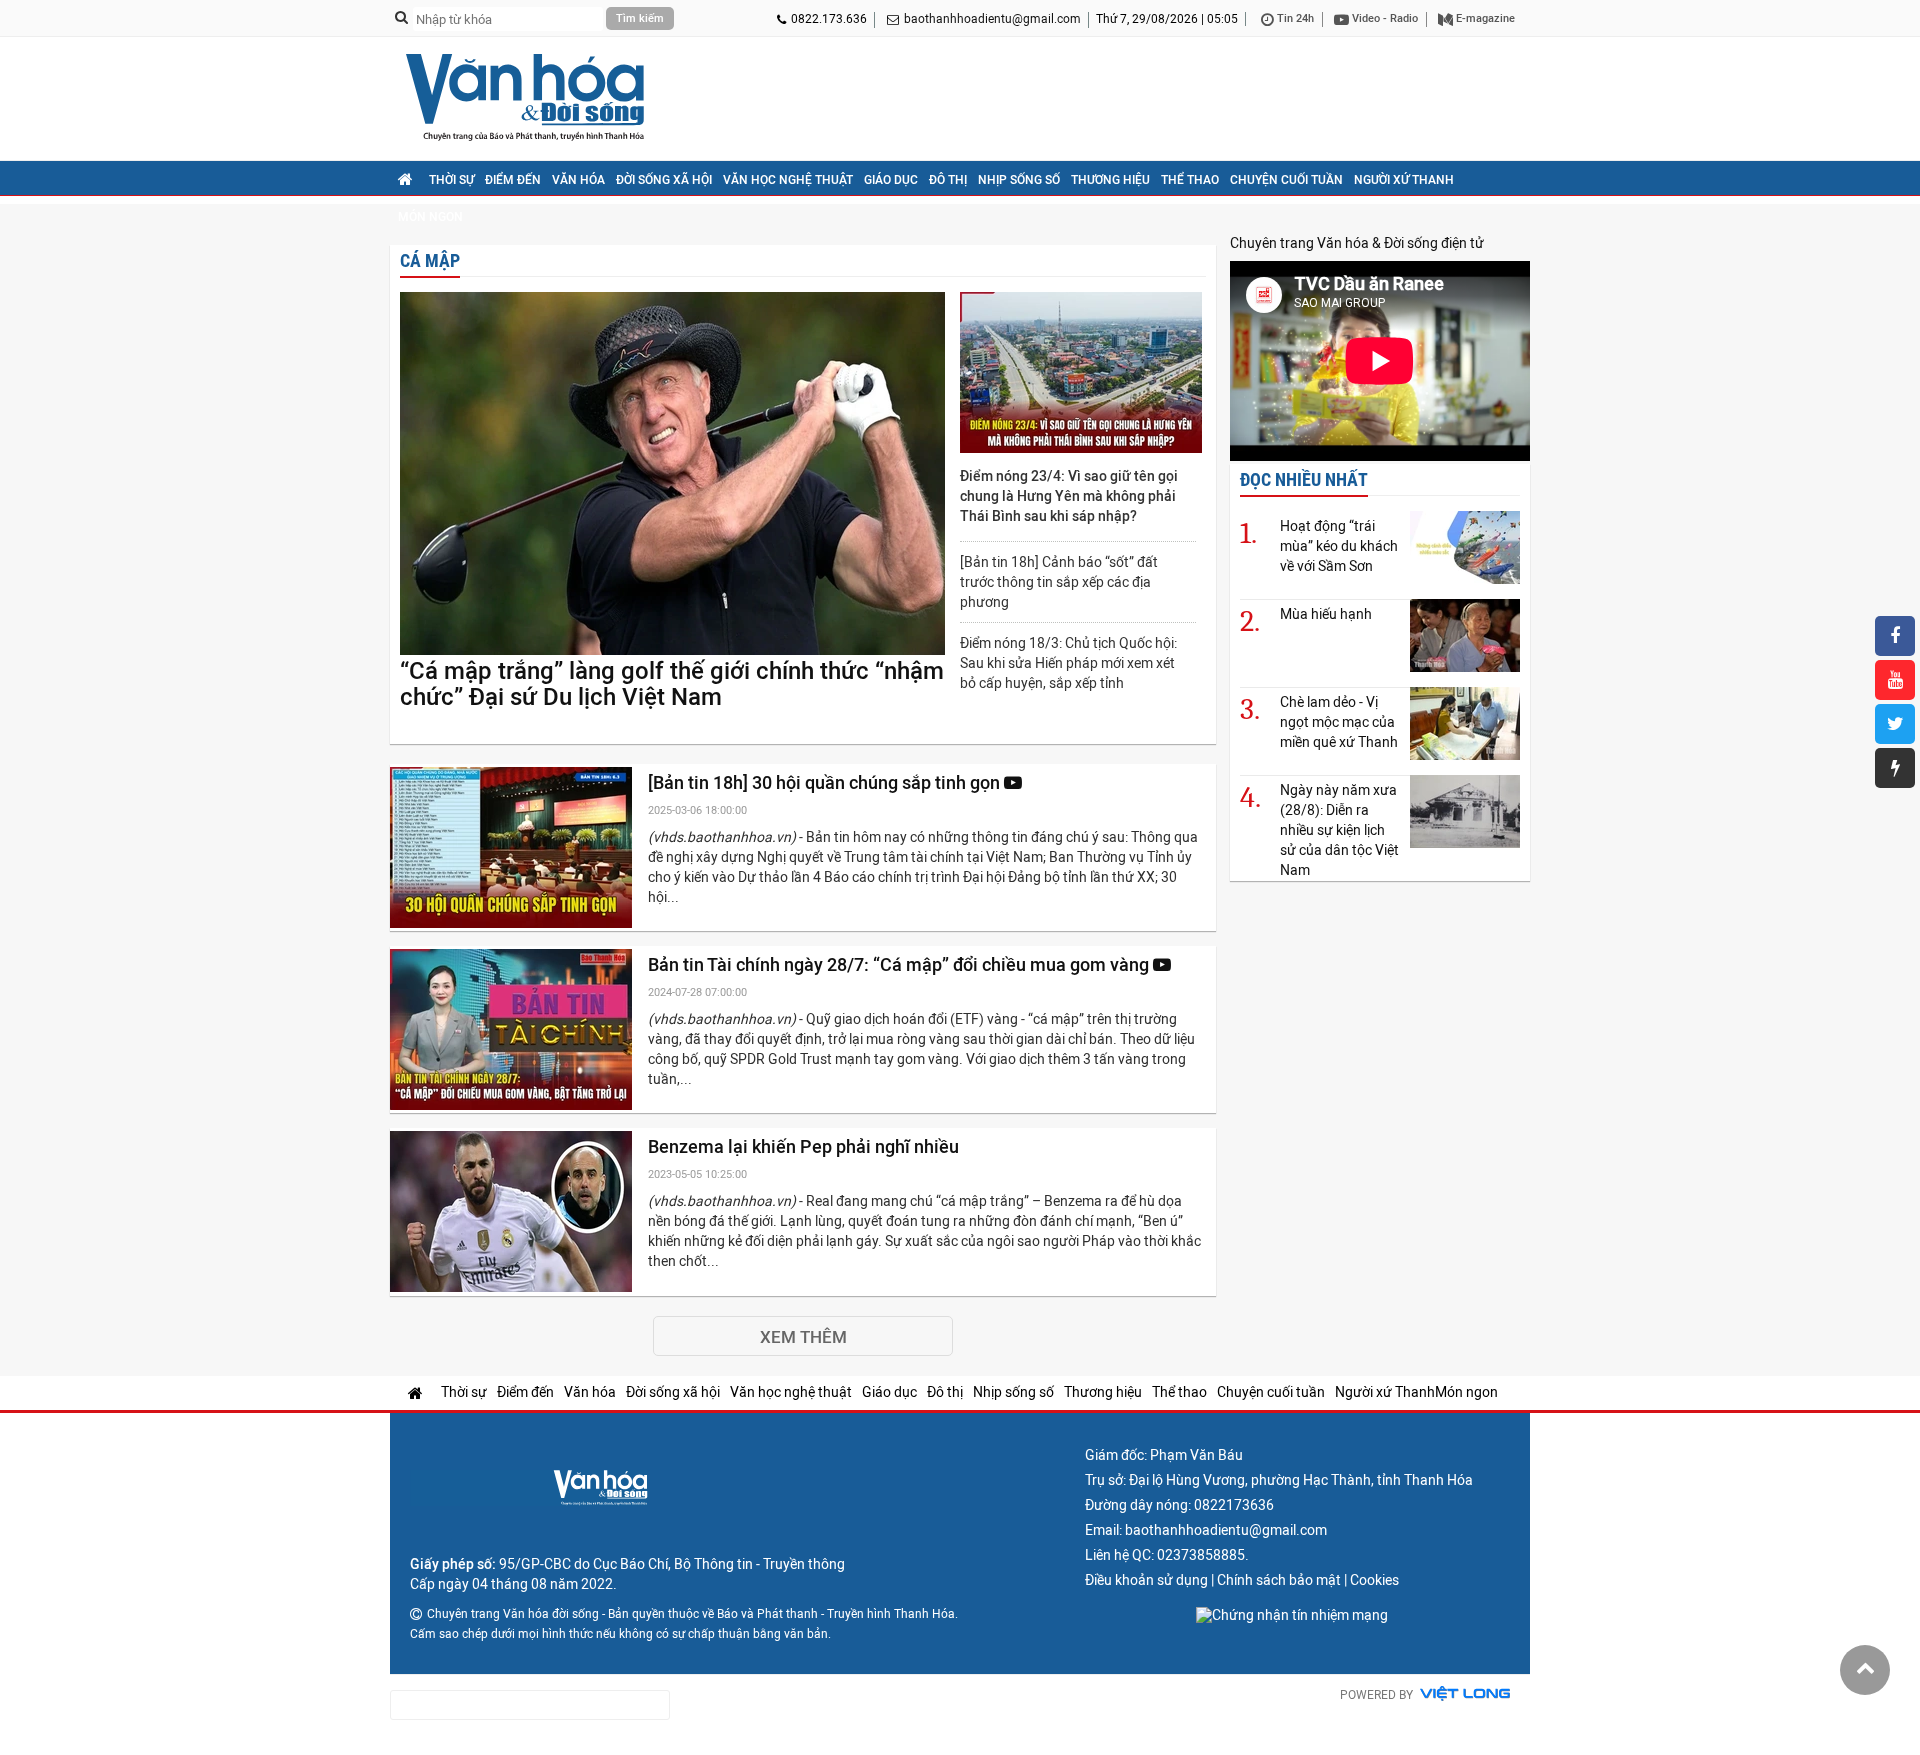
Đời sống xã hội (664, 180)
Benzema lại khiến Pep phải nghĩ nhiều (805, 1146)
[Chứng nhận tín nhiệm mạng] (1292, 1615)
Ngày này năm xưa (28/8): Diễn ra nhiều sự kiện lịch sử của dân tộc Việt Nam (1339, 830)
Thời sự (451, 180)
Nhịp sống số (1019, 180)
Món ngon (430, 217)
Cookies (1374, 1580)
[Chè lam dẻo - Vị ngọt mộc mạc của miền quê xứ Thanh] (1465, 723)
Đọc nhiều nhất (1304, 479)
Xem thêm (803, 1337)
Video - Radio (1383, 18)
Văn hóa (578, 180)
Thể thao (1190, 180)
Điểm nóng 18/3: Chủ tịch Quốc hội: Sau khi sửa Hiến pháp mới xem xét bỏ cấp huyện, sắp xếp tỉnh (1068, 663)
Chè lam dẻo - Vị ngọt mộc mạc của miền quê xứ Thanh (1339, 722)
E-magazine (1484, 18)
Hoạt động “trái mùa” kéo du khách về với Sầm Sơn (1339, 546)
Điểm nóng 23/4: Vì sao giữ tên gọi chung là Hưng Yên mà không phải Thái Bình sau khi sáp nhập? (1069, 496)
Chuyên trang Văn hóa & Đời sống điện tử (1357, 243)
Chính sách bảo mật (1279, 1580)
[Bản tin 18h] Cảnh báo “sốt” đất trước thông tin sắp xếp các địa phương (1059, 582)
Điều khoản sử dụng (1146, 1580)
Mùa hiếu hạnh (1326, 614)
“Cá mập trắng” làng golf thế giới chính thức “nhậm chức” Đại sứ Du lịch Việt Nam (672, 684)
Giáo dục (891, 180)
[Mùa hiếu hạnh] (1465, 635)
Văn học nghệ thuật (788, 180)
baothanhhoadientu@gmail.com (992, 19)
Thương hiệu (1110, 180)
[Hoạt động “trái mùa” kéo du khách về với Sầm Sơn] (1465, 547)
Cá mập (430, 260)
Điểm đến (513, 180)
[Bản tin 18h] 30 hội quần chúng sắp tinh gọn (826, 782)
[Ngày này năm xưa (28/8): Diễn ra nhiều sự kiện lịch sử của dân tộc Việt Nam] (1465, 811)
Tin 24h (1294, 18)
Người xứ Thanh (1404, 180)
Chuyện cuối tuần (1286, 180)
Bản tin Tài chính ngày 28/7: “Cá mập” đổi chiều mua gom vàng (900, 964)
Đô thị (948, 180)
